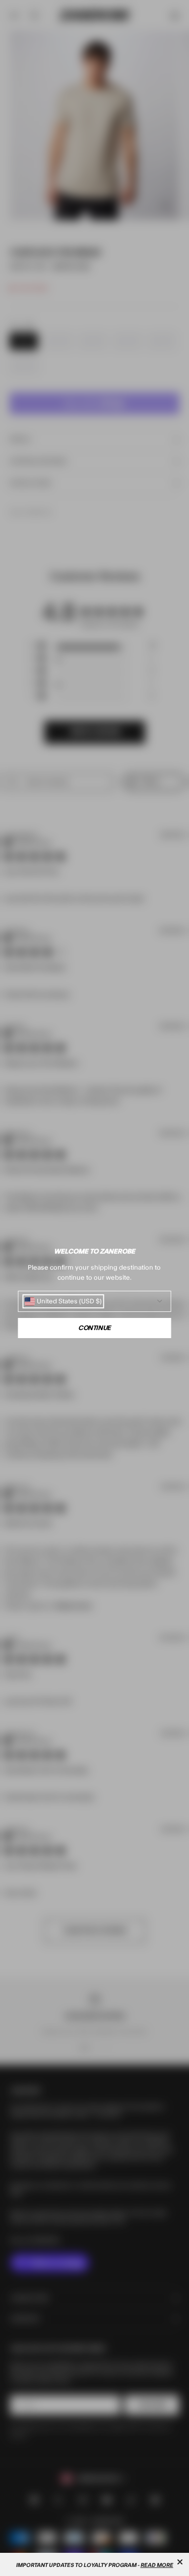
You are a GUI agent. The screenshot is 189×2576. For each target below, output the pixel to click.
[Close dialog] (180, 2562)
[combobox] (63, 1301)
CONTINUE (94, 1328)
